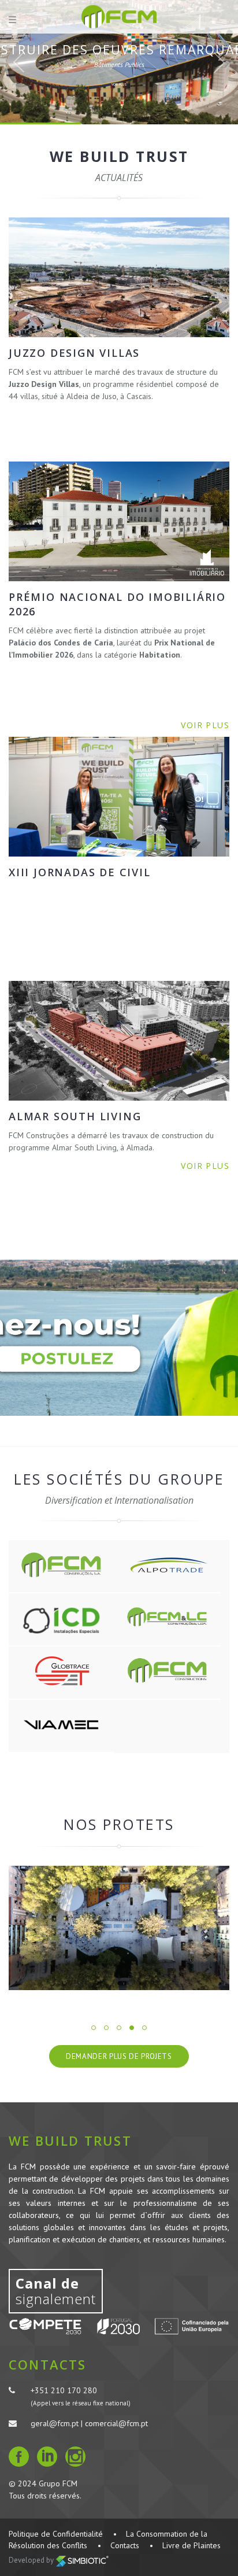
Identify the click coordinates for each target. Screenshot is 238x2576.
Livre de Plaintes (191, 2545)
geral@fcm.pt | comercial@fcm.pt (89, 2423)
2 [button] (106, 2028)
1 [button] (94, 2028)
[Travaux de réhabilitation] (119, 1928)
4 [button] (132, 2028)
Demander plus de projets (119, 2056)
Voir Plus (119, 84)
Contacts (125, 2545)
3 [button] (119, 2028)
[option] (119, 1937)
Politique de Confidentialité (56, 2534)
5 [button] (144, 2028)
